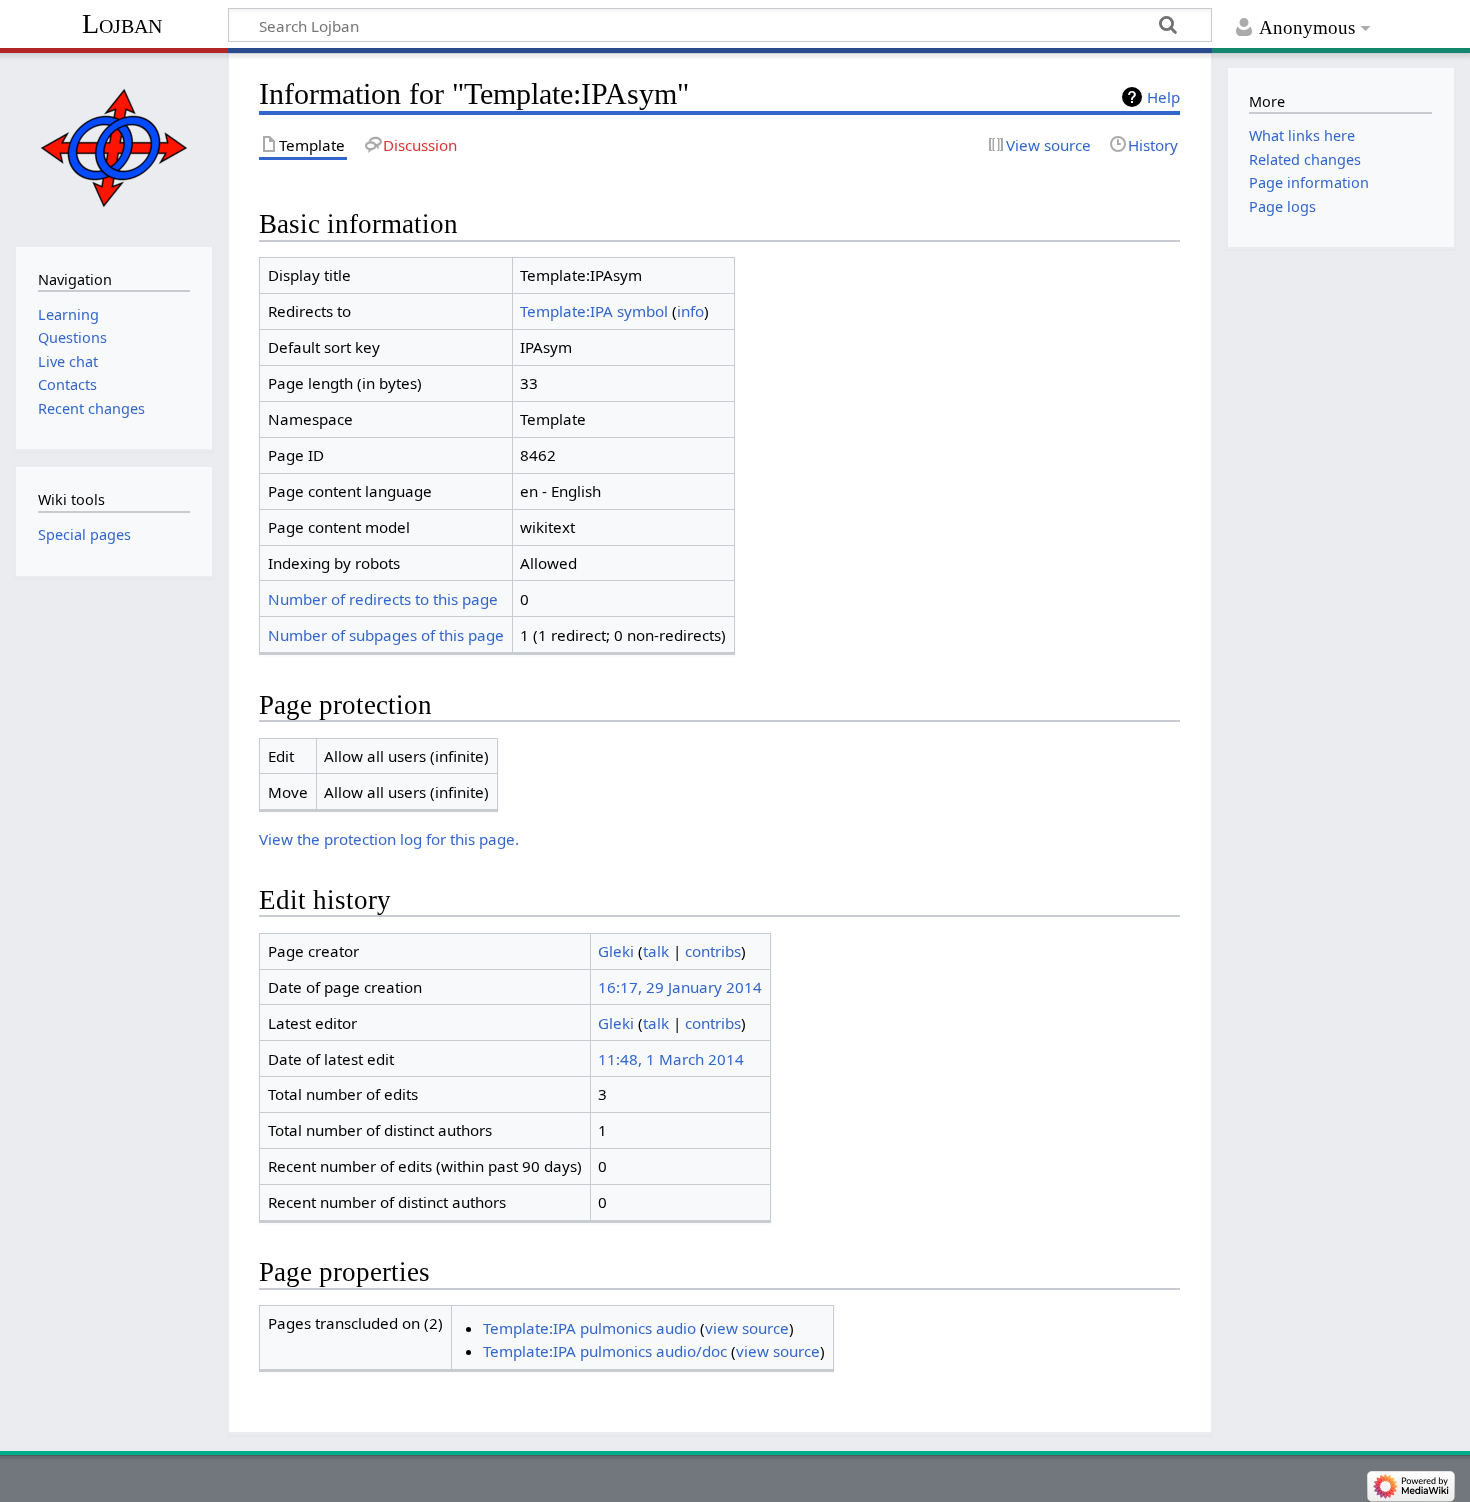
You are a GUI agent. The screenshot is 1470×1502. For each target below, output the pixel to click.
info (690, 311)
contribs (713, 951)
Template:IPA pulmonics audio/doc (605, 1351)
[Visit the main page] (113, 147)
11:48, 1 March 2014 (671, 1059)
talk (656, 951)
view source (747, 1328)
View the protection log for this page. (389, 839)
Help (1163, 97)
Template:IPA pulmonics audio (589, 1328)
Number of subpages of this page (386, 635)
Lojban (122, 23)
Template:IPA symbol (594, 311)
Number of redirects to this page (383, 599)
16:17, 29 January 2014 (680, 987)
